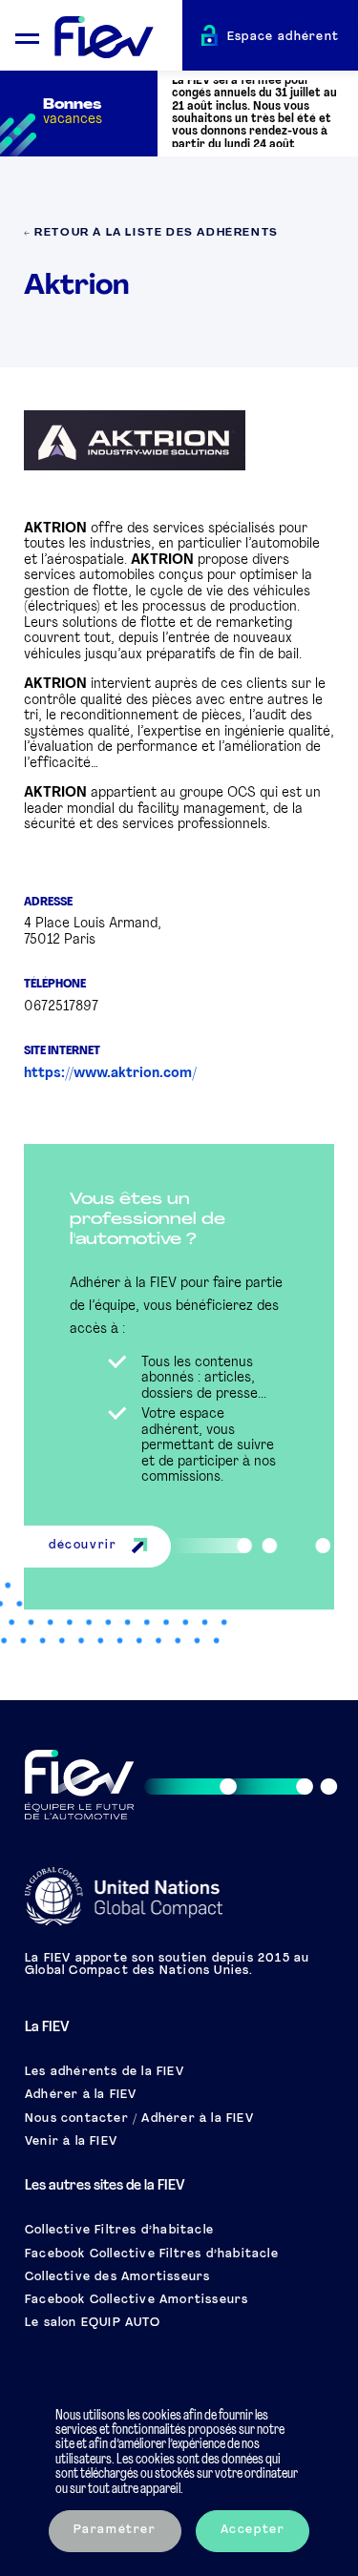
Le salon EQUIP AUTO (93, 2323)
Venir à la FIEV (71, 2142)
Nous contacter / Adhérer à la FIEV (139, 2119)
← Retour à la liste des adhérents (151, 233)
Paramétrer (115, 2530)
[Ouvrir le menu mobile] (27, 36)
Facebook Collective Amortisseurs (137, 2300)
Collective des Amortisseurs (117, 2277)
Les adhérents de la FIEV (105, 2072)
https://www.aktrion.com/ (110, 1074)
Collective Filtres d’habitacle (119, 2231)
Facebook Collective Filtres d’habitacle (152, 2254)
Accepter (253, 2530)
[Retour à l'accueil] (118, 38)
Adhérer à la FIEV (81, 2095)
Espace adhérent (284, 37)
